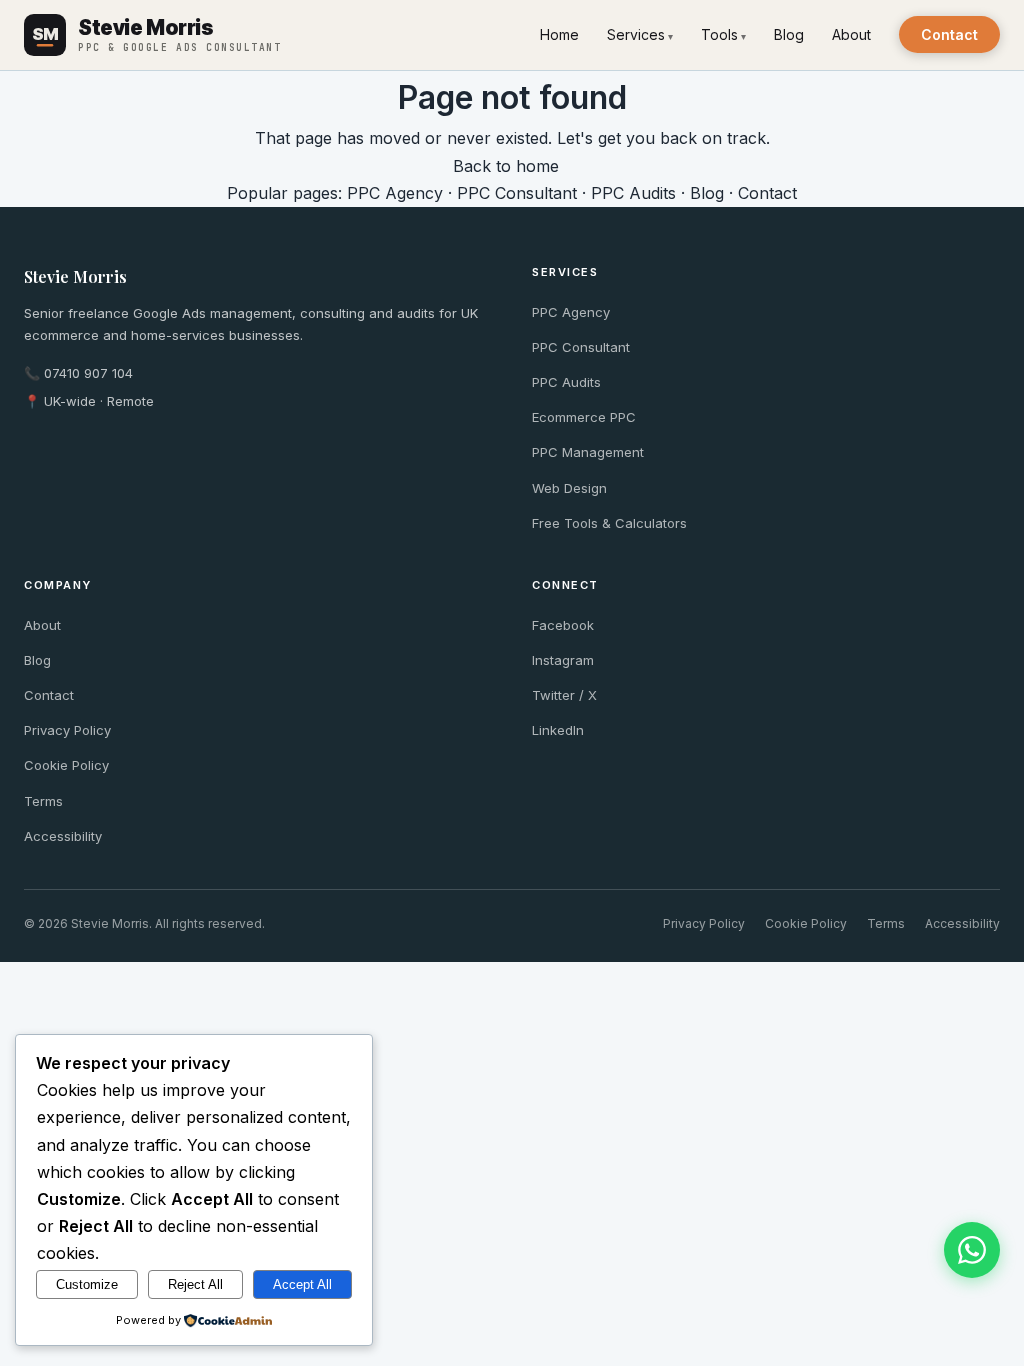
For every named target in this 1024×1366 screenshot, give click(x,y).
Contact (949, 34)
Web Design (569, 488)
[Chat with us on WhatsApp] (972, 1250)
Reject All (195, 1284)
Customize (87, 1284)
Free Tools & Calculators (609, 523)
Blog (789, 34)
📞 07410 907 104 (78, 373)
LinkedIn (558, 730)
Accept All (302, 1284)
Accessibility (63, 836)
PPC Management (588, 452)
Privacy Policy (67, 730)
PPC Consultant (517, 193)
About (851, 34)
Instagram (563, 660)
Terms (43, 801)
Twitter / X (564, 695)
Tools (719, 34)
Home (559, 34)
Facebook (563, 625)
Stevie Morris (75, 276)
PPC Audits (633, 193)
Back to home (506, 166)
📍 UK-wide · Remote (89, 401)
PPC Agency (395, 193)
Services (636, 34)
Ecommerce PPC (584, 417)
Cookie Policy (66, 765)
